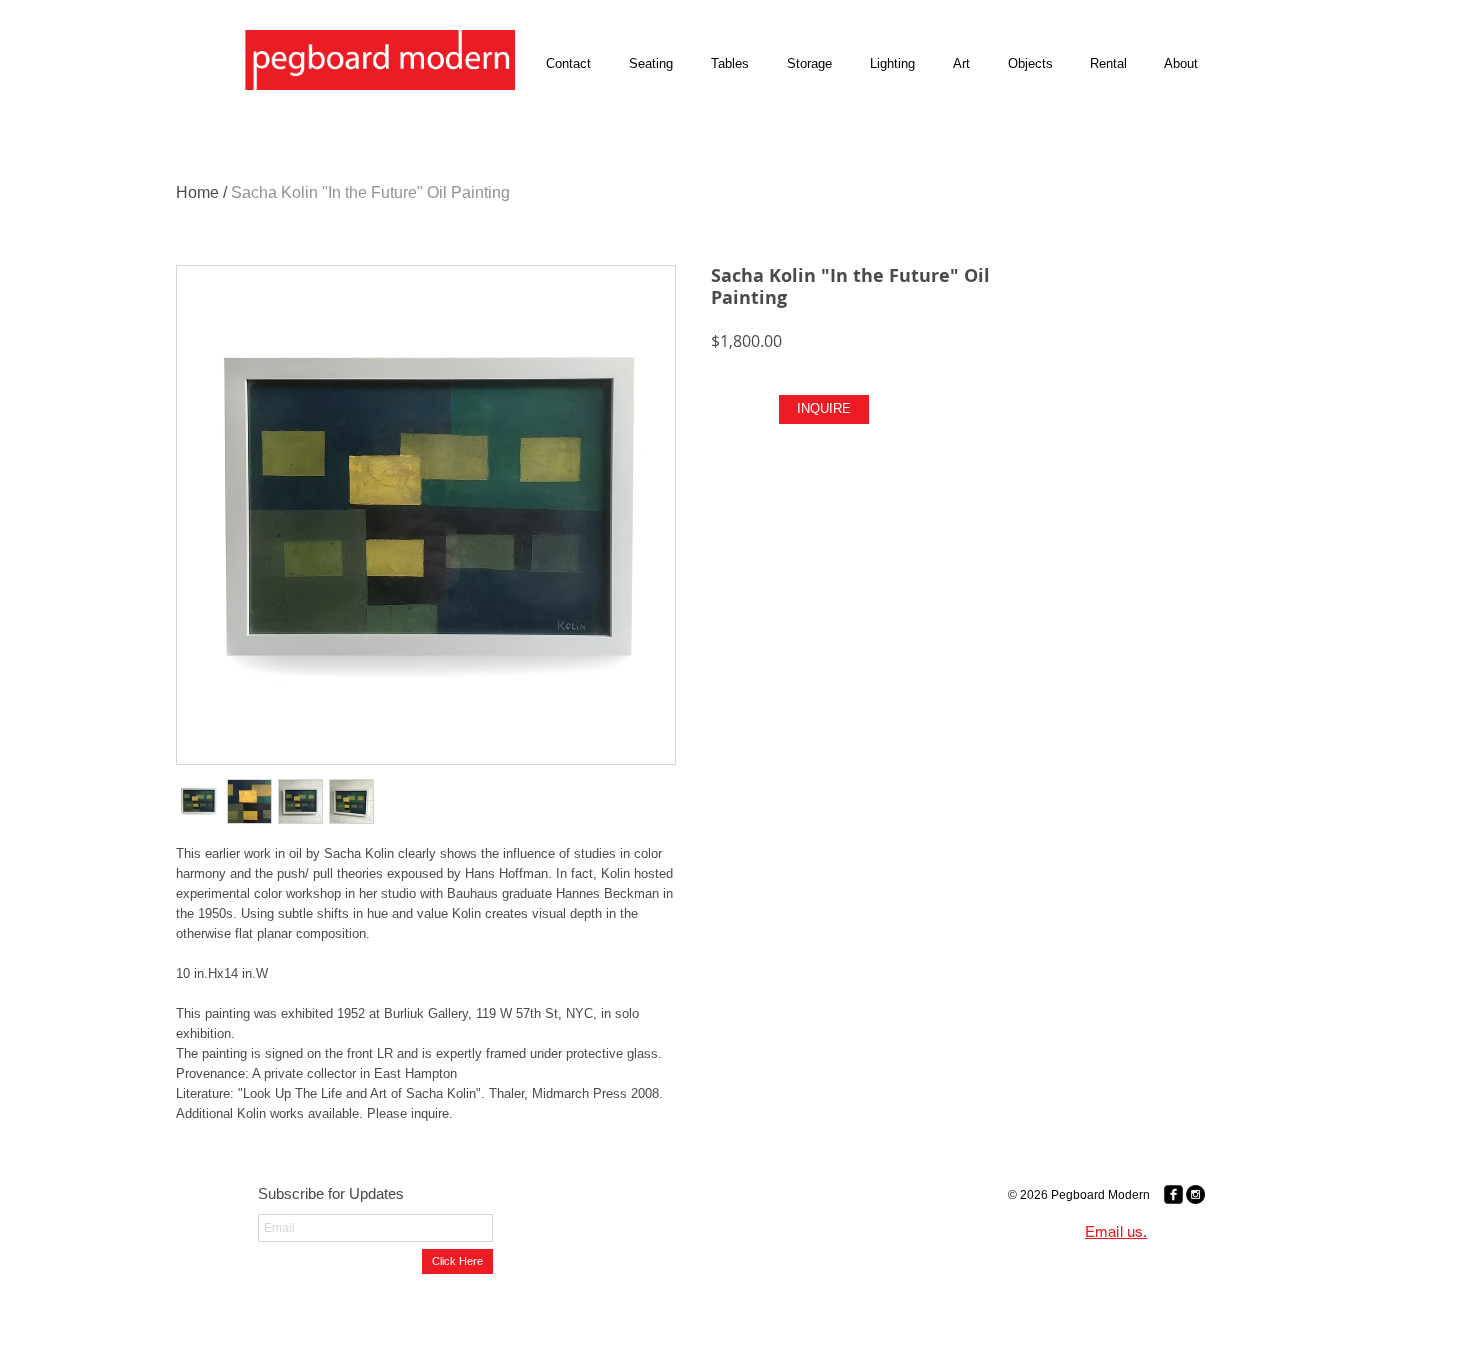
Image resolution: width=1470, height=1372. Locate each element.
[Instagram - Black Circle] (1195, 1194)
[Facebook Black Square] (1173, 1194)
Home (197, 192)
